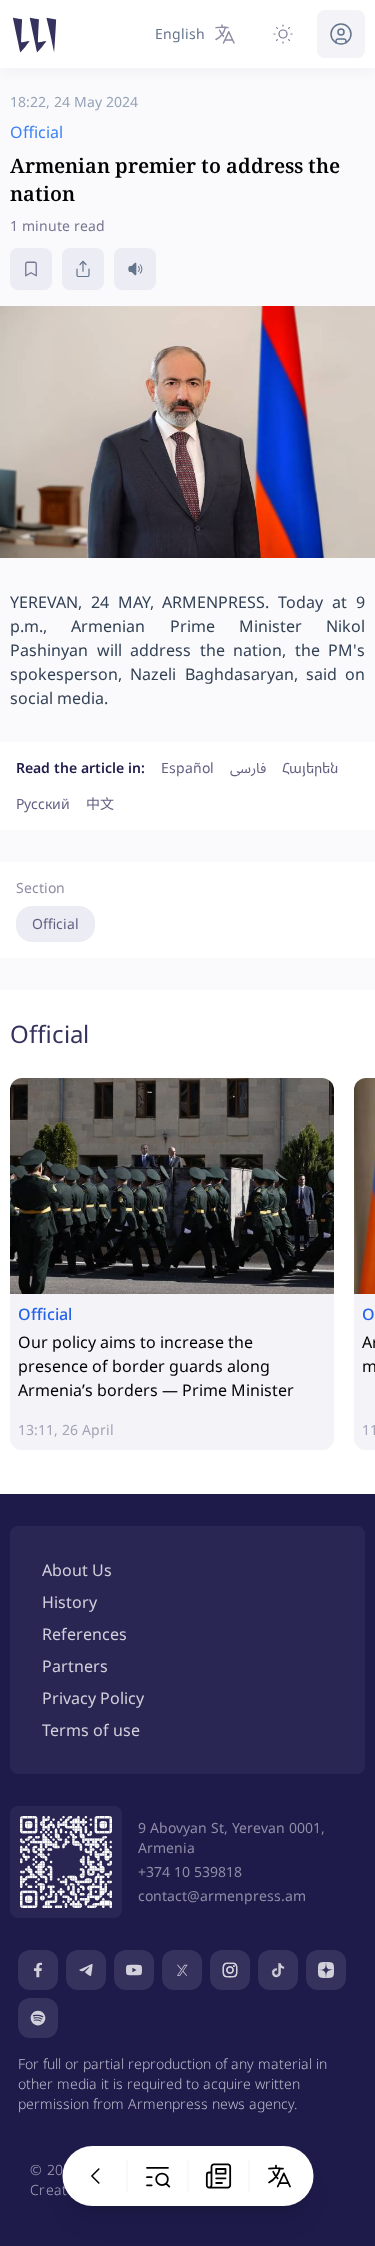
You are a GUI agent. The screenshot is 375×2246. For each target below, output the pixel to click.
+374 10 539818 (190, 1871)
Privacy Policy (93, 1698)
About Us (77, 1570)
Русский (43, 803)
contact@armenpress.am (222, 1895)
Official (55, 923)
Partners (75, 1666)
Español (187, 767)
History (69, 1602)
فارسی (248, 767)
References (84, 1634)
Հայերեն (310, 767)
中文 (100, 803)
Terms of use (91, 1730)
